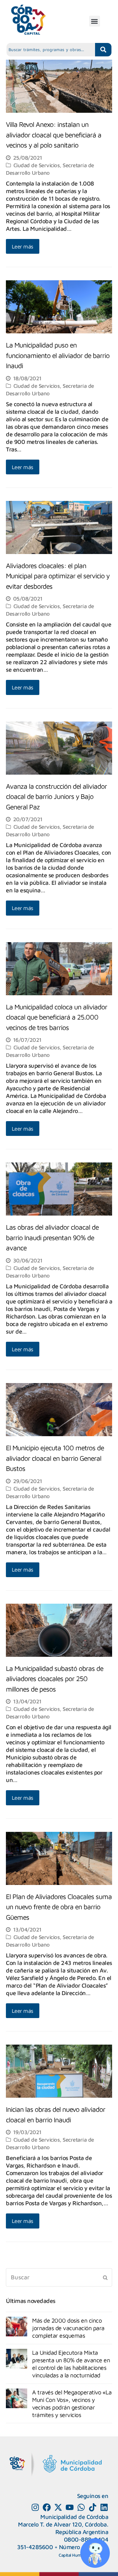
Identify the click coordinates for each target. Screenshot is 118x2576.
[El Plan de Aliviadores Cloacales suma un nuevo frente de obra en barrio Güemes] (59, 1881)
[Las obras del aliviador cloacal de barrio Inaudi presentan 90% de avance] (59, 1212)
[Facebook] (47, 2507)
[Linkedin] (104, 2507)
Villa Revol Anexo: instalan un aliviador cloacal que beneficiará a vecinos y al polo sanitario (54, 135)
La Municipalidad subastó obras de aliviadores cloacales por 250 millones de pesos (55, 1679)
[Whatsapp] (81, 2507)
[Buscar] (59, 2278)
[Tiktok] (93, 2507)
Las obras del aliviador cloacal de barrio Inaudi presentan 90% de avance (52, 1237)
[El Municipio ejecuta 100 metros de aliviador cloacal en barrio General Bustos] (59, 1432)
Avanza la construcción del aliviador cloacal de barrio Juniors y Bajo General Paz (56, 796)
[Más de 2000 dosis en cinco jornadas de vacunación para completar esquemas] (17, 2327)
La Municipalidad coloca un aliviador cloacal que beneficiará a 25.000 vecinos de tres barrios (57, 1017)
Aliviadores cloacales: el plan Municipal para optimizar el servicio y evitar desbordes (58, 576)
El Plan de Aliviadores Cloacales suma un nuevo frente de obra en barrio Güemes (59, 1907)
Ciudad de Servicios (37, 165)
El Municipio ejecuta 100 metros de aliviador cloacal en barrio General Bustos (55, 1458)
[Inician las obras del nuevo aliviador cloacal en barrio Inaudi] (59, 2094)
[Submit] (105, 2277)
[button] (95, 21)
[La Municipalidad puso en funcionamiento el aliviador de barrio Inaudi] (59, 330)
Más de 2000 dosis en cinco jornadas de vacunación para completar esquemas (68, 2328)
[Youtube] (70, 2507)
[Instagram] (35, 2507)
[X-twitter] (58, 2507)
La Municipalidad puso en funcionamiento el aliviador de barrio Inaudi (58, 355)
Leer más (23, 246)
